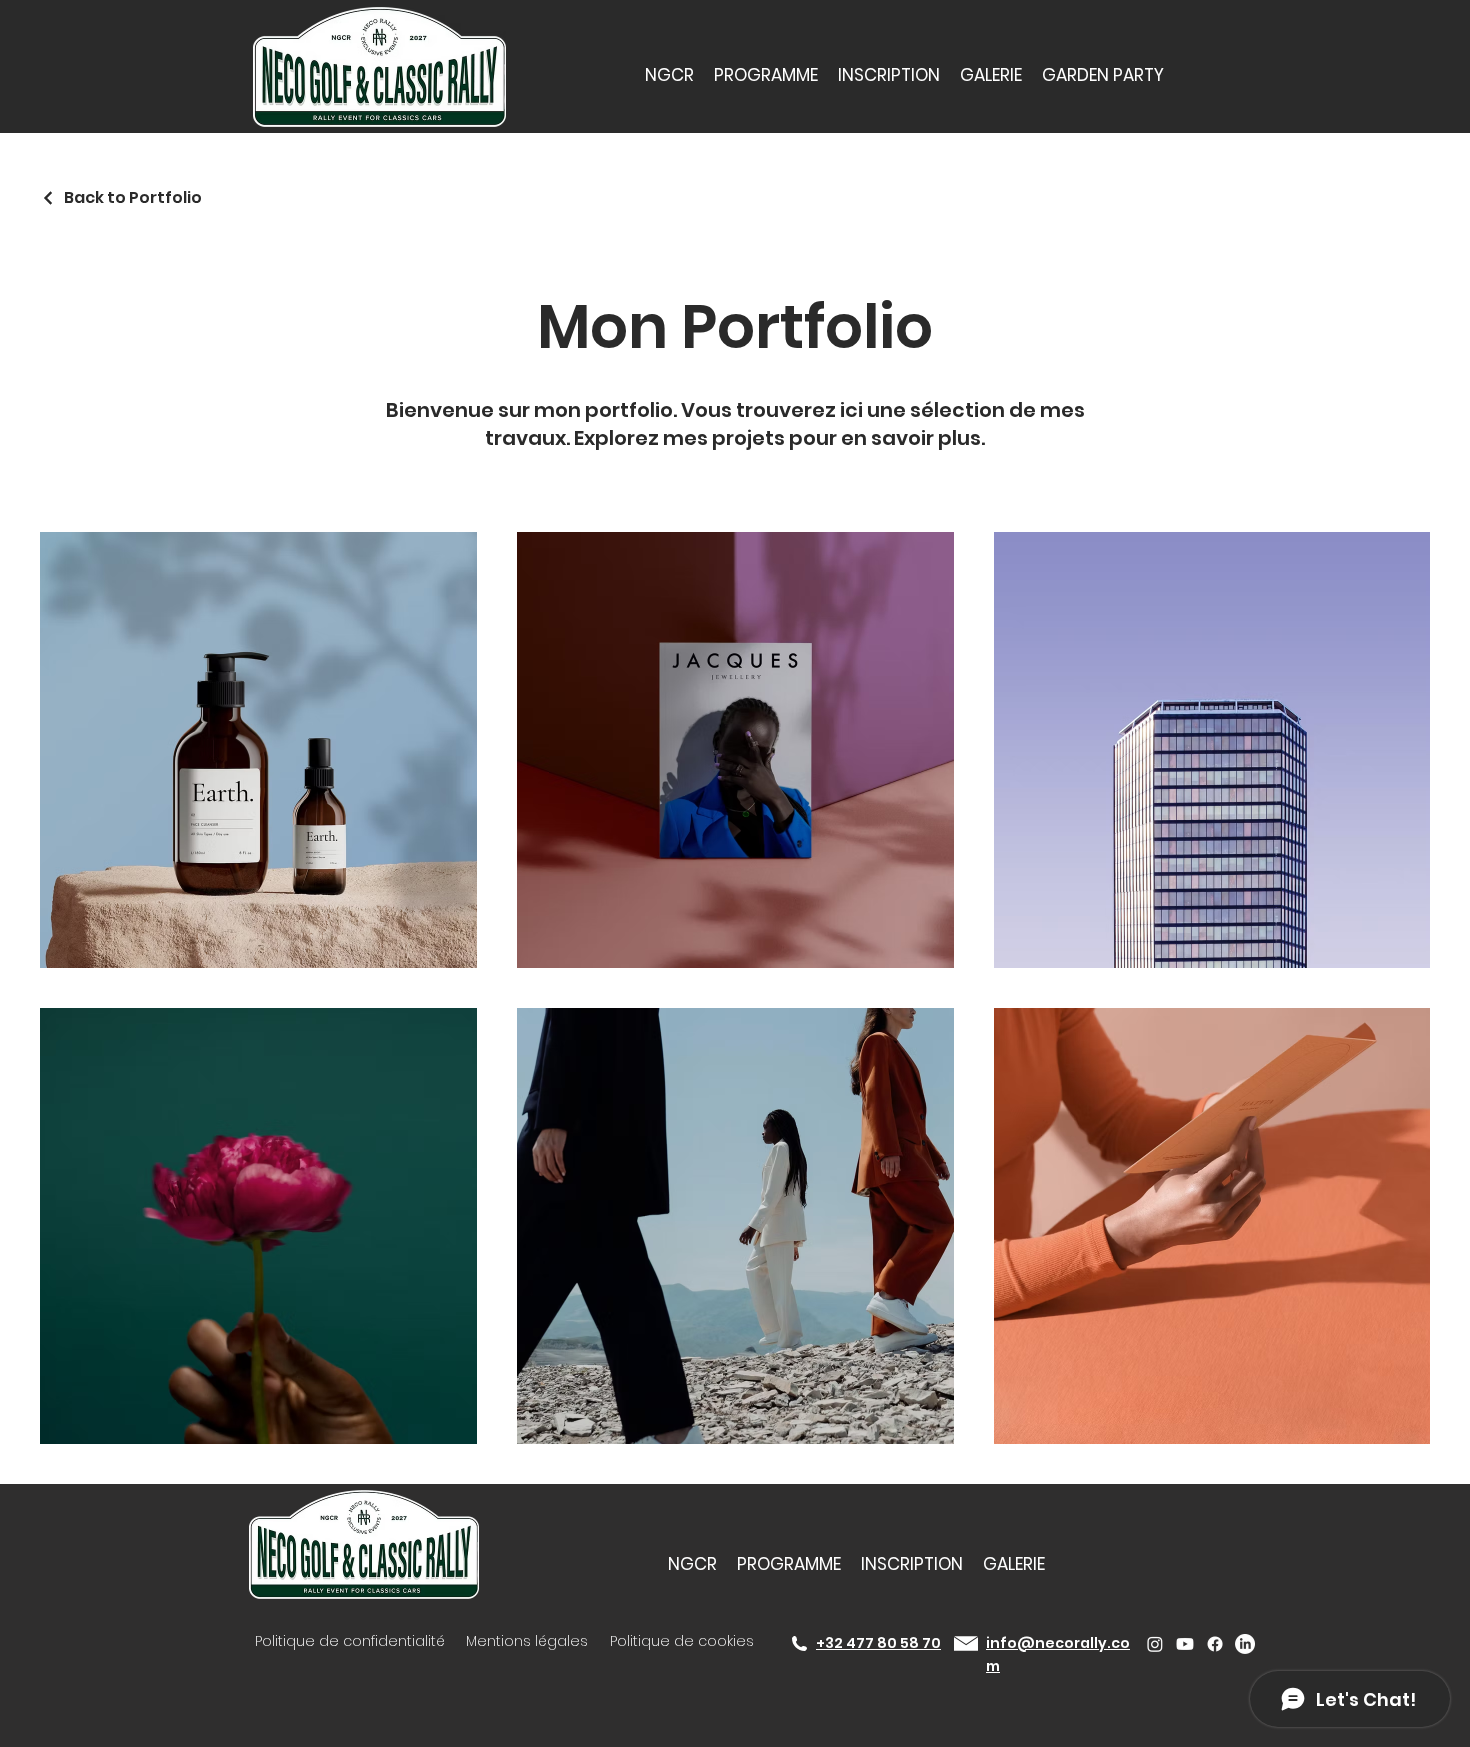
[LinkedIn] (1245, 1644)
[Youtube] (1185, 1644)
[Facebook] (1215, 1644)
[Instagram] (1155, 1644)
